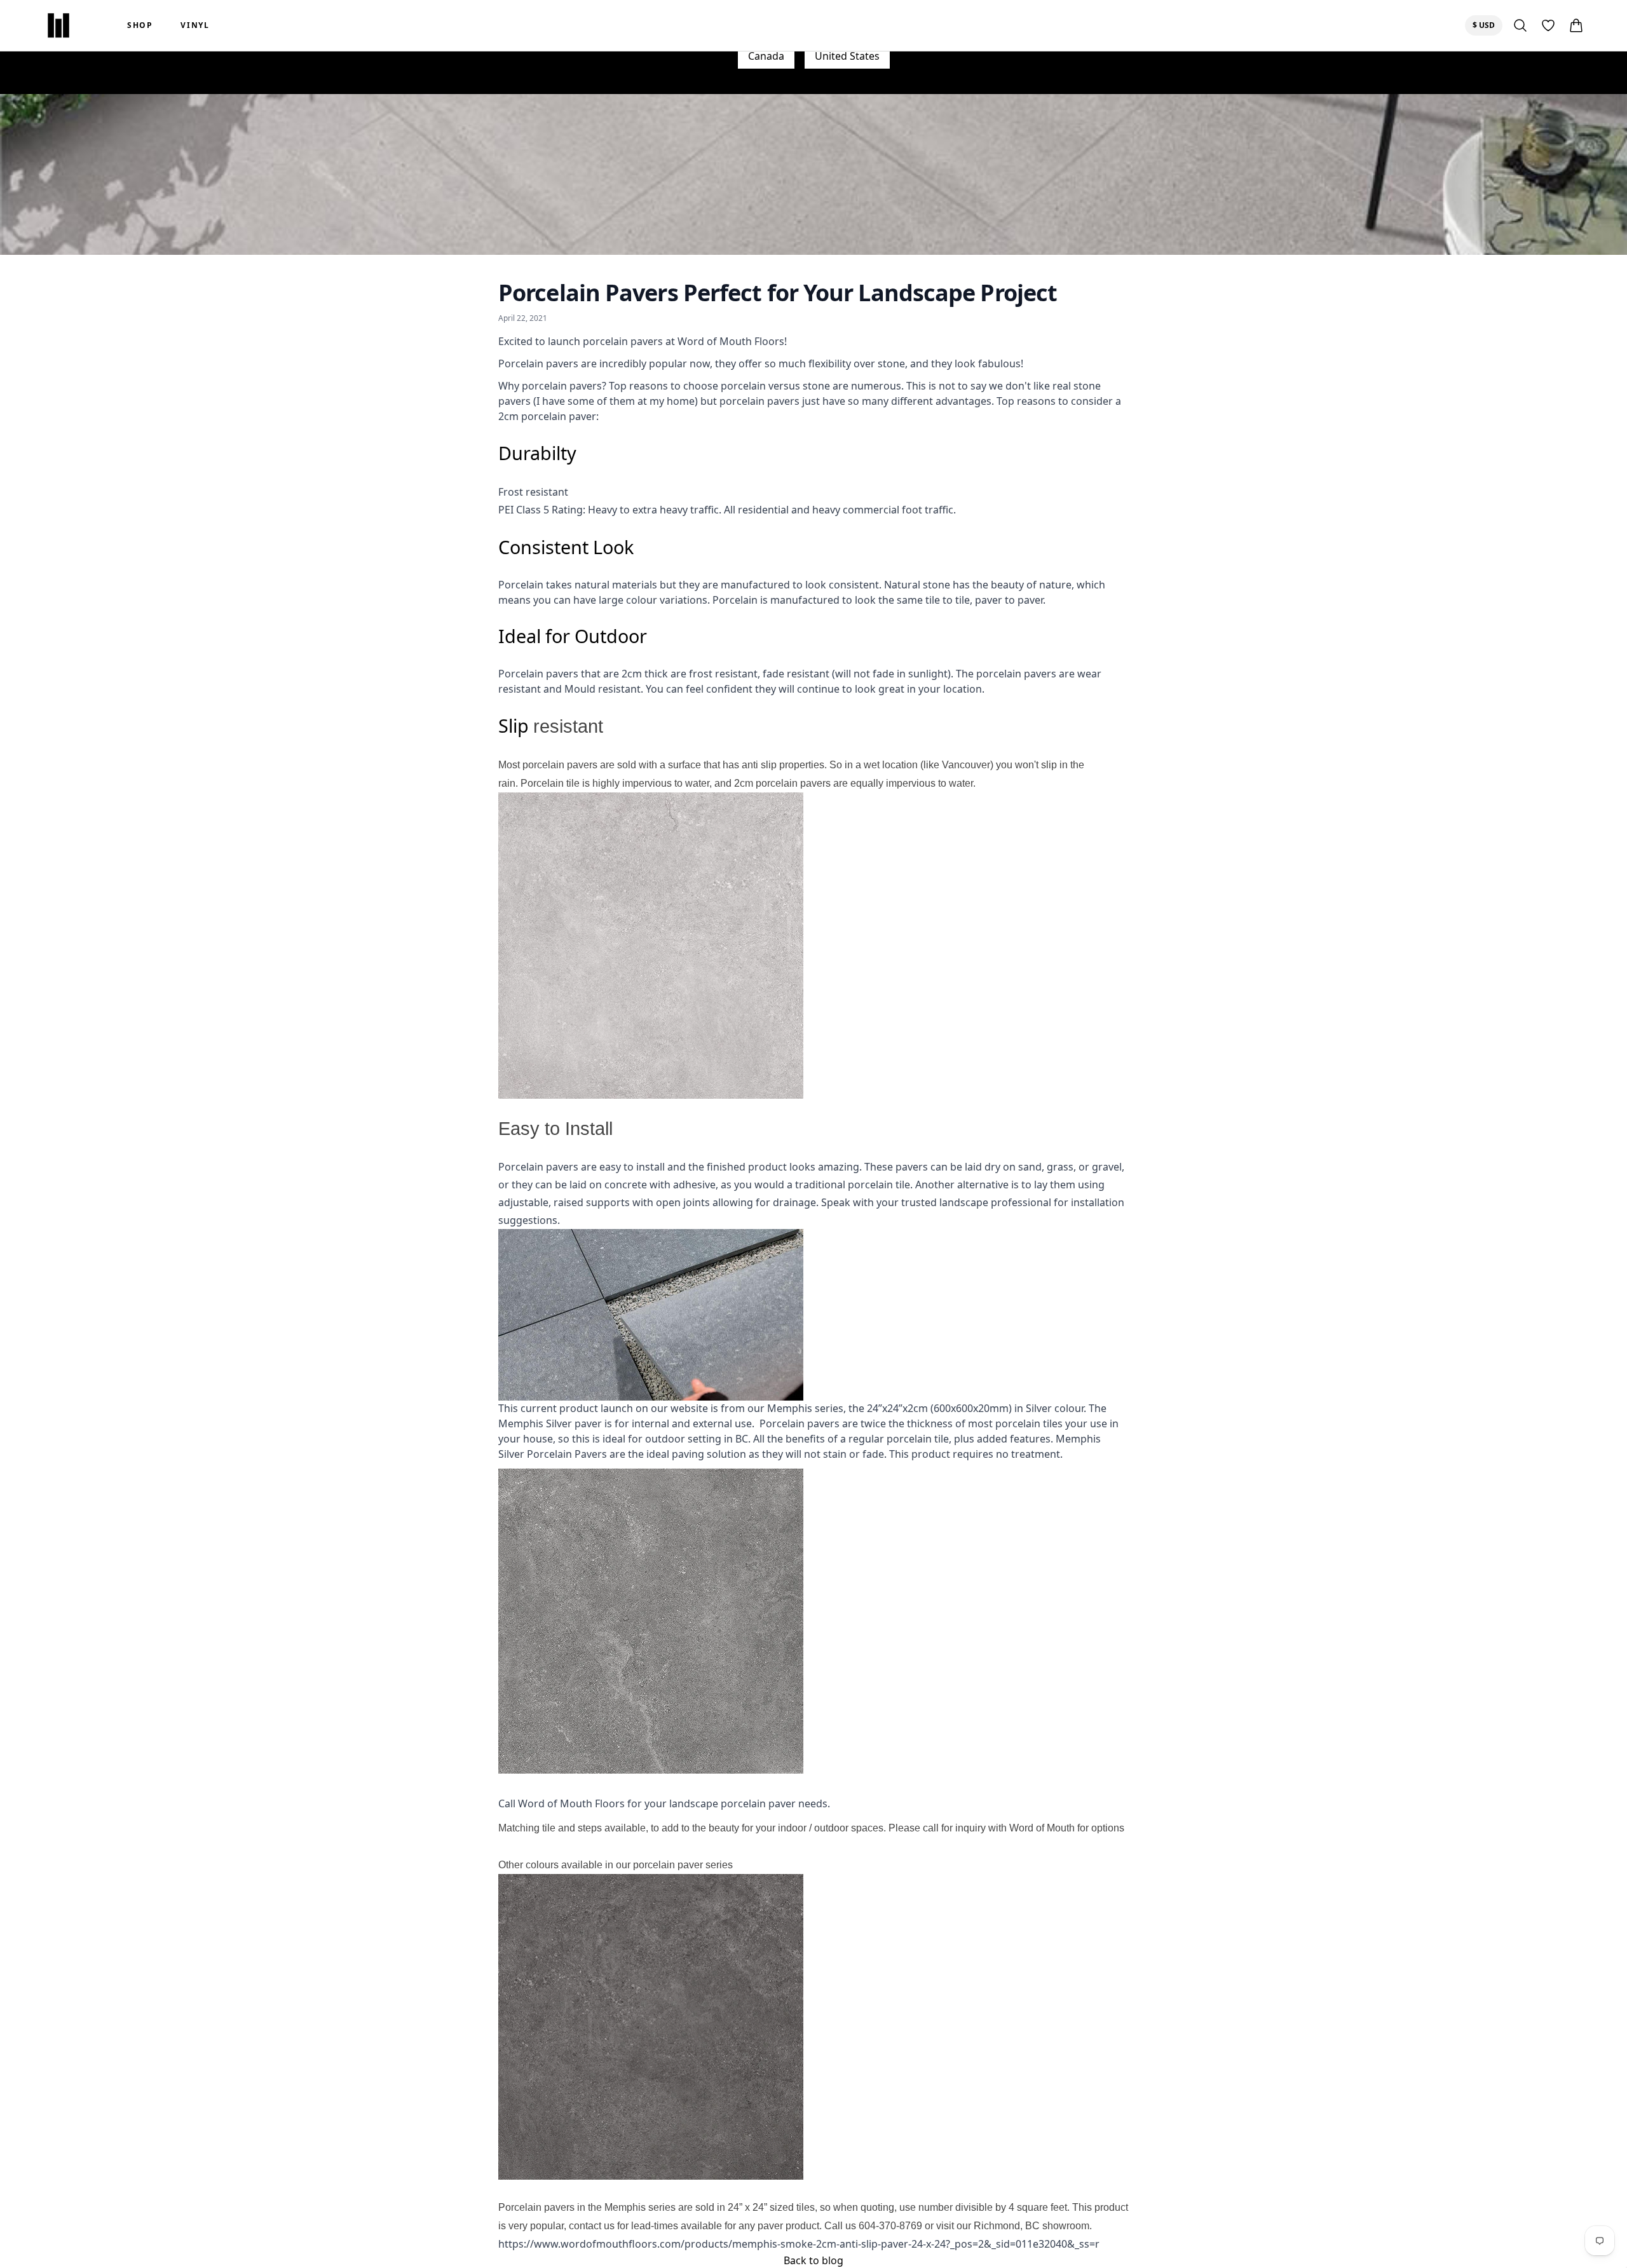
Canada (766, 56)
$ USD (1487, 25)
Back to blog (813, 2260)
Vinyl (195, 25)
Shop (140, 25)
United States (847, 56)
